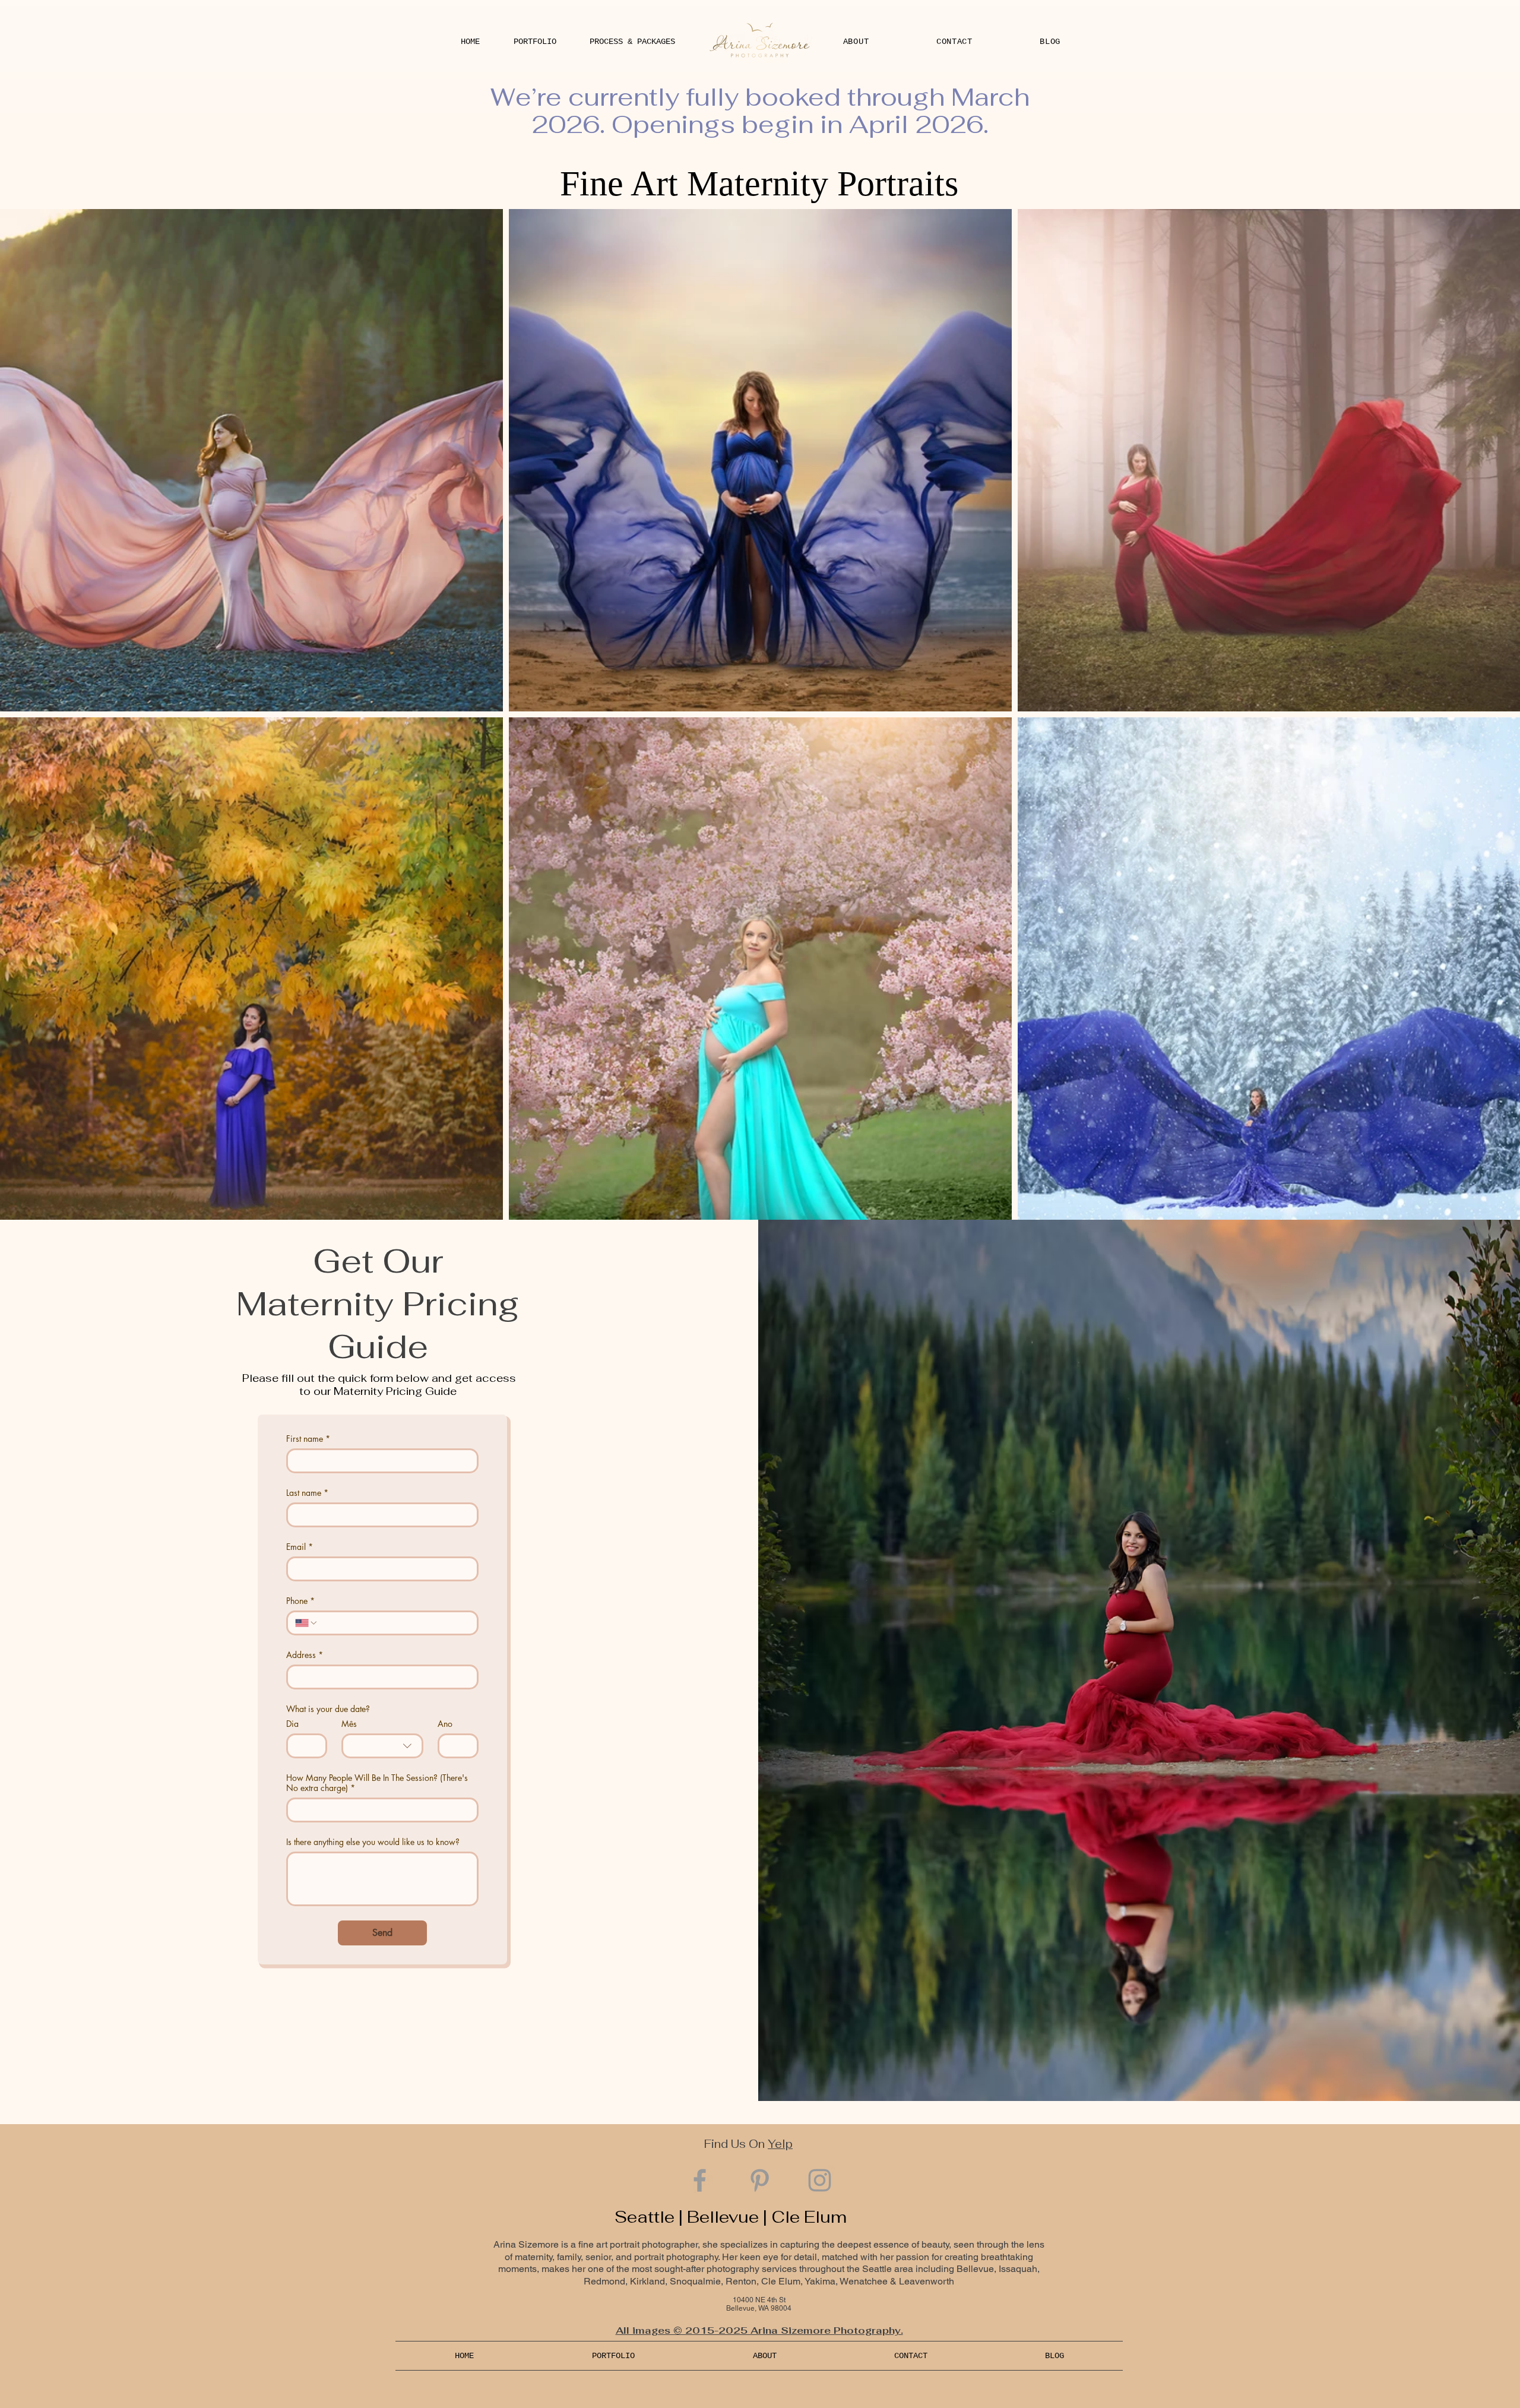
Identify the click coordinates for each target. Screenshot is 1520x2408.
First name (308, 1439)
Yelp (780, 2144)
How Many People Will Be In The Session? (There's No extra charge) (377, 1783)
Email (300, 1547)
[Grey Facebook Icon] (700, 2180)
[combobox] (382, 1746)
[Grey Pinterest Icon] (760, 2180)
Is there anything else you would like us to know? (373, 1842)
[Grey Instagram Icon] (820, 2180)
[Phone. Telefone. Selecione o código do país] (306, 1623)
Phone (300, 1601)
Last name (307, 1493)
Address (305, 1655)
